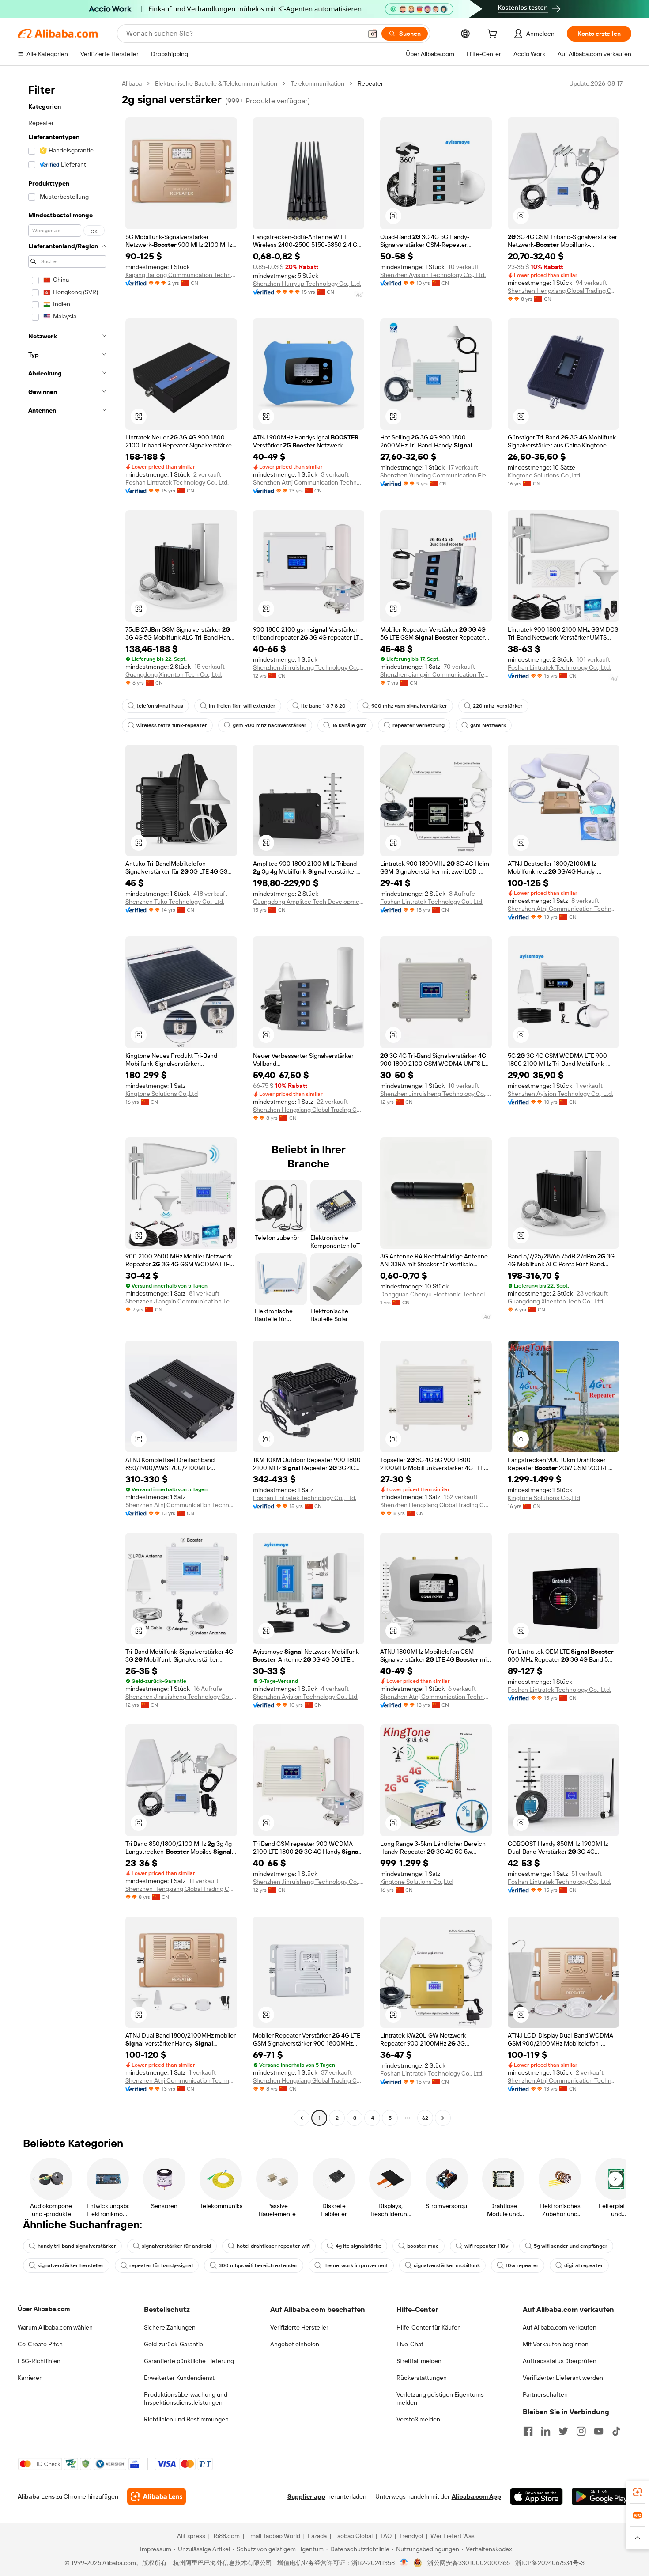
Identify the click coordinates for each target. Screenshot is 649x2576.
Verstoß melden (418, 2419)
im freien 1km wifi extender (242, 706)
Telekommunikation (317, 83)
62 (425, 2118)
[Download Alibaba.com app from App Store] (536, 2496)
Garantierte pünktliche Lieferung (189, 2361)
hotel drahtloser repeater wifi (273, 2246)
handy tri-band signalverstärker (77, 2246)
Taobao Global (353, 2536)
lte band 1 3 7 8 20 (323, 706)
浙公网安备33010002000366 (469, 2563)
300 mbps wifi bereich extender (258, 2265)
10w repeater (522, 2265)
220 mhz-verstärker (498, 706)
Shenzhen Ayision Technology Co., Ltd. (433, 275)
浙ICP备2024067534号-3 (550, 2563)
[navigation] (67, 1102)
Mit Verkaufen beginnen (556, 2344)
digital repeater (584, 2265)
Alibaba (132, 83)
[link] (638, 2492)
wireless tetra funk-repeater (172, 725)
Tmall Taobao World (274, 2536)
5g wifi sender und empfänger (571, 2246)
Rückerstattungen (422, 2378)
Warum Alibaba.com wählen (55, 2327)
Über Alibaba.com (44, 2309)
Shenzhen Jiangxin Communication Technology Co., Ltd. (436, 674)
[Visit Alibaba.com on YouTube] (599, 2431)
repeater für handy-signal (161, 2265)
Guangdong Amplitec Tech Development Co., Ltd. (309, 902)
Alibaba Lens (36, 2496)
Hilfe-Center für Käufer (428, 2327)
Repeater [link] (370, 83)
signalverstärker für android (176, 2246)
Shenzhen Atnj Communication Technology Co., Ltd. (309, 482)
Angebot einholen (295, 2344)
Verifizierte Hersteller (299, 2327)
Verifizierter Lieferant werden (563, 2378)
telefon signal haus (160, 706)
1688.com (226, 2536)
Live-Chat (410, 2344)
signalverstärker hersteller (71, 2265)
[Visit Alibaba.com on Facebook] (528, 2431)
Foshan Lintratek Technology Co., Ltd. (177, 482)
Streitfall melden (419, 2361)
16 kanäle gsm (349, 725)
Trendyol (411, 2536)
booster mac (423, 2246)
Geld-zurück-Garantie (174, 2344)
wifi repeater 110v (486, 2246)
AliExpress (191, 2536)
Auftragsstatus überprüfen (560, 2361)
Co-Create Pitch (40, 2344)
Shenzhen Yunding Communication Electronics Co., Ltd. (436, 475)
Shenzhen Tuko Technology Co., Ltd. (175, 902)
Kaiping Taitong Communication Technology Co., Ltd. (181, 275)
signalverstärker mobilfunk (447, 2265)
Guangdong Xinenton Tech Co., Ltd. (174, 674)
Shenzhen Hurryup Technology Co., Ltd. (307, 284)
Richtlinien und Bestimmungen (186, 2419)
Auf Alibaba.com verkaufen (560, 2327)
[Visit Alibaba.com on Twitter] (563, 2431)
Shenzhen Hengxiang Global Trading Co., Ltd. (564, 291)
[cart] (494, 35)
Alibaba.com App (476, 2496)
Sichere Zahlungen (170, 2327)
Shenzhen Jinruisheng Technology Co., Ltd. (309, 667)
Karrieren (30, 2378)
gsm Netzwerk (488, 725)
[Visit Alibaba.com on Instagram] (581, 2431)
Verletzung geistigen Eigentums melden (440, 2398)
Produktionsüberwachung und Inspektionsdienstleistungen (186, 2398)
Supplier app (306, 2496)
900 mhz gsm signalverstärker (409, 706)
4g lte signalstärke (358, 2246)
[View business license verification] (404, 2563)
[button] (373, 34)
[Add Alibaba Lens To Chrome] (157, 2496)
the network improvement (356, 2265)
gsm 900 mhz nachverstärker (270, 725)
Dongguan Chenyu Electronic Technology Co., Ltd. (436, 1294)
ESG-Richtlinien (39, 2361)
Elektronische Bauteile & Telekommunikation (216, 83)
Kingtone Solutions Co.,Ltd (544, 475)
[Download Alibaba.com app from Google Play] (602, 2496)
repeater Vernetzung (419, 725)
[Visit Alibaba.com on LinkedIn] (546, 2431)
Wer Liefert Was (453, 2536)
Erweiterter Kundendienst (179, 2378)
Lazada (317, 2536)
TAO (386, 2536)
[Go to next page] (443, 2118)
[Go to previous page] (302, 2118)
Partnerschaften (545, 2394)
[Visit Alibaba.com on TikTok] (616, 2431)
